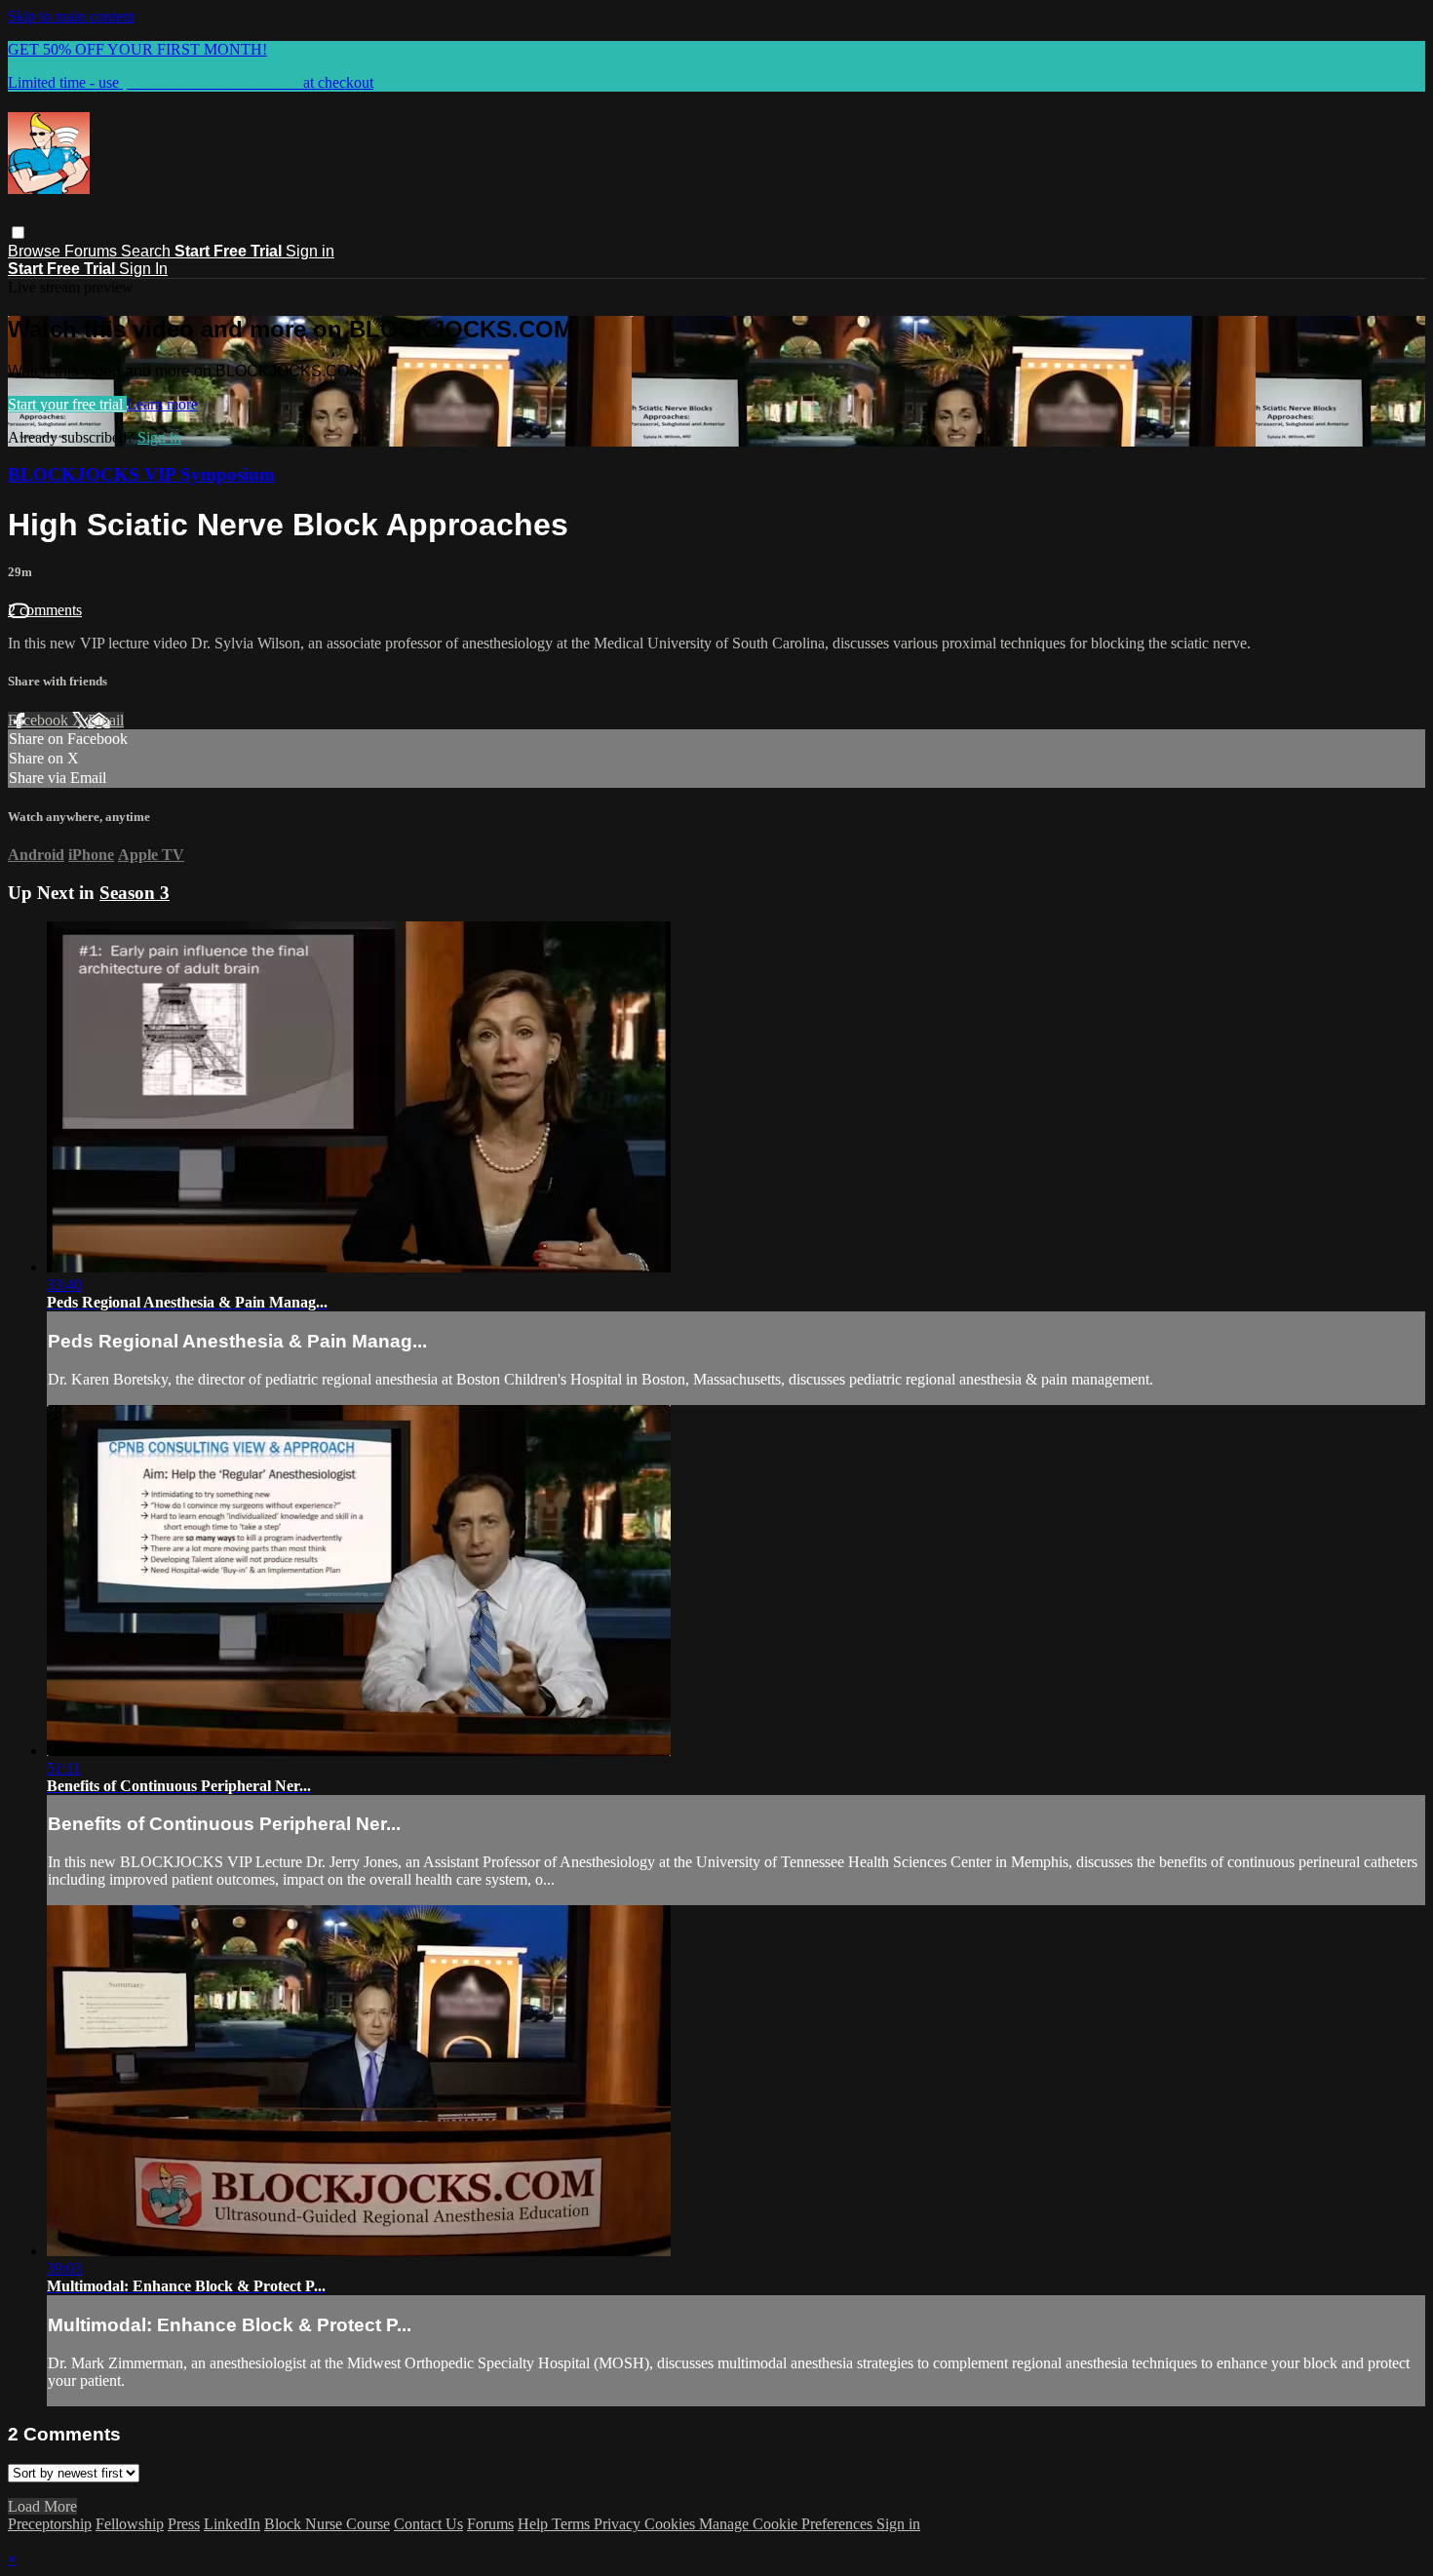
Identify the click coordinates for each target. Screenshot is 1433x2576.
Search (148, 251)
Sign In (143, 269)
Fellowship (130, 2524)
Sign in (310, 251)
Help (535, 2524)
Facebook (40, 720)
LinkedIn (232, 2524)
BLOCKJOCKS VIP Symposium (141, 474)
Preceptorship (50, 2524)
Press (184, 2524)
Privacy (619, 2524)
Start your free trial (67, 404)
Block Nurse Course (327, 2524)
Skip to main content (71, 16)
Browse (36, 251)
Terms (573, 2524)
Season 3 (135, 893)
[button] (18, 233)
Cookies (672, 2524)
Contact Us (428, 2524)
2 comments (45, 610)
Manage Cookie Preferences (788, 2524)
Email (106, 720)
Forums (93, 251)
